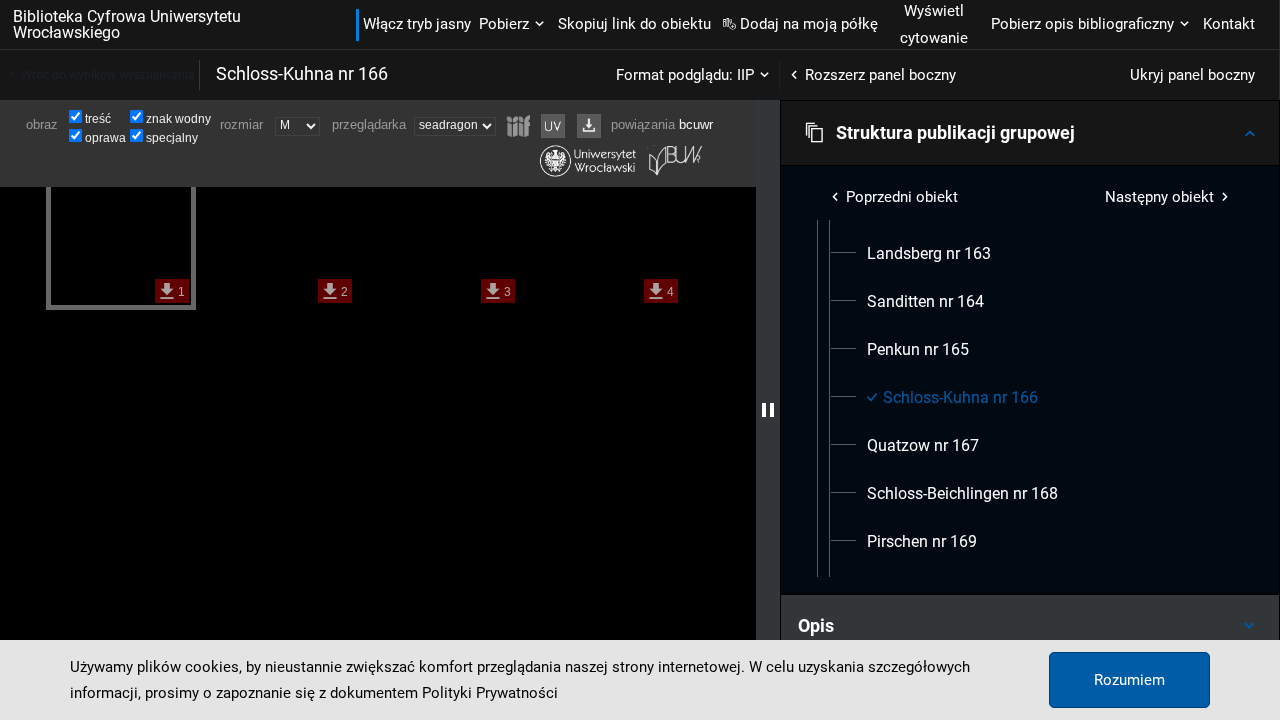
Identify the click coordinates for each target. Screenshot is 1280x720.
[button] (1030, 133)
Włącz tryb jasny (417, 24)
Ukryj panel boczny (1192, 75)
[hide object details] (768, 410)
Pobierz (504, 24)
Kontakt (1229, 24)
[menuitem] (929, 254)
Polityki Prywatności (490, 693)
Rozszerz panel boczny (880, 75)
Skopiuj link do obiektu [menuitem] (634, 24)
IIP (745, 75)
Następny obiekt (1159, 197)
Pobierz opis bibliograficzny (1082, 24)
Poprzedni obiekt (902, 197)
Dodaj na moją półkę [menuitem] (809, 24)
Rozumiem (1129, 680)
